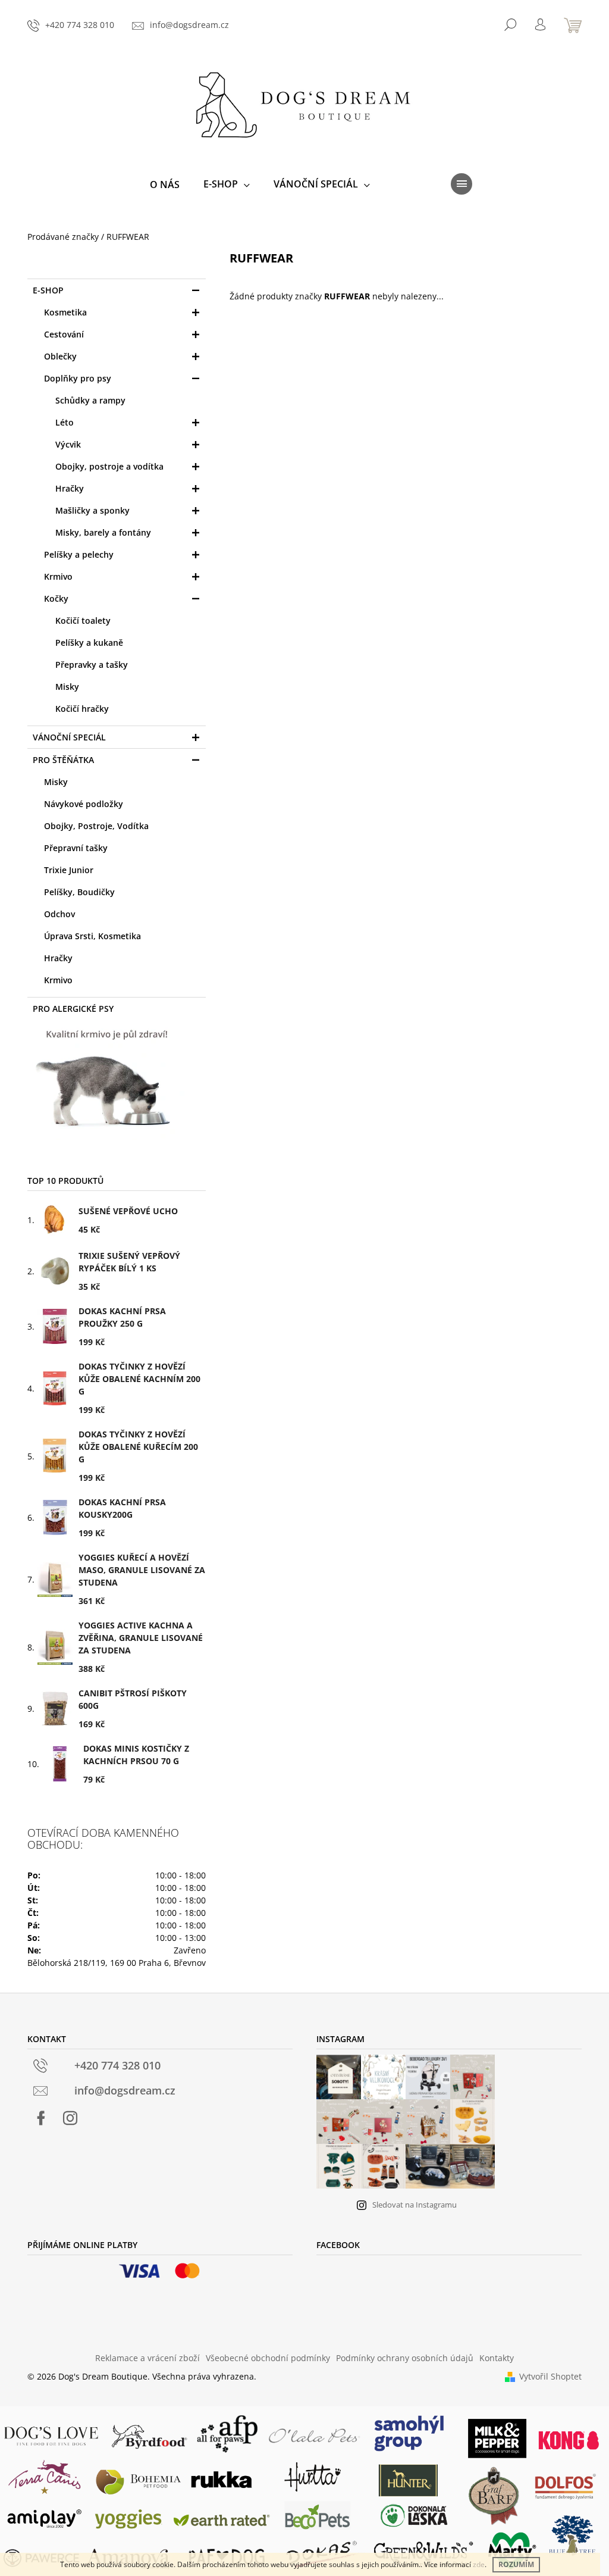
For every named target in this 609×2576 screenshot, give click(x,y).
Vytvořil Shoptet (550, 2376)
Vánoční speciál (69, 737)
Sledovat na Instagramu (415, 2205)
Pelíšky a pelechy (79, 554)
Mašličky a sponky (92, 510)
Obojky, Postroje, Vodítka (96, 826)
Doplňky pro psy (78, 378)
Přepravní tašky (76, 848)
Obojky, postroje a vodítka (109, 466)
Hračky (70, 488)
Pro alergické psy (73, 1009)
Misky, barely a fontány (103, 532)
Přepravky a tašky (92, 665)
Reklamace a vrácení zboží (147, 2358)
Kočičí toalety (83, 620)
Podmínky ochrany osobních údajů (405, 2358)
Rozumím (516, 2564)
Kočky (56, 598)
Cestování (64, 334)
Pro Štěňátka (63, 760)
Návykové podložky (84, 804)
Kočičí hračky (82, 709)
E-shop (48, 290)
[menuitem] (165, 185)
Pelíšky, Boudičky (79, 892)
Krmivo (58, 576)
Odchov (59, 914)
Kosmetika (65, 312)
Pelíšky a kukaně (89, 643)
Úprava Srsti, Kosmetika (92, 936)
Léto (65, 422)
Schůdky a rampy (90, 400)
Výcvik (68, 444)
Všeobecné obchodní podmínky (268, 2358)
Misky (67, 687)
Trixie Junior (69, 870)
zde (479, 2564)
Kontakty (497, 2358)
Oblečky (60, 356)
